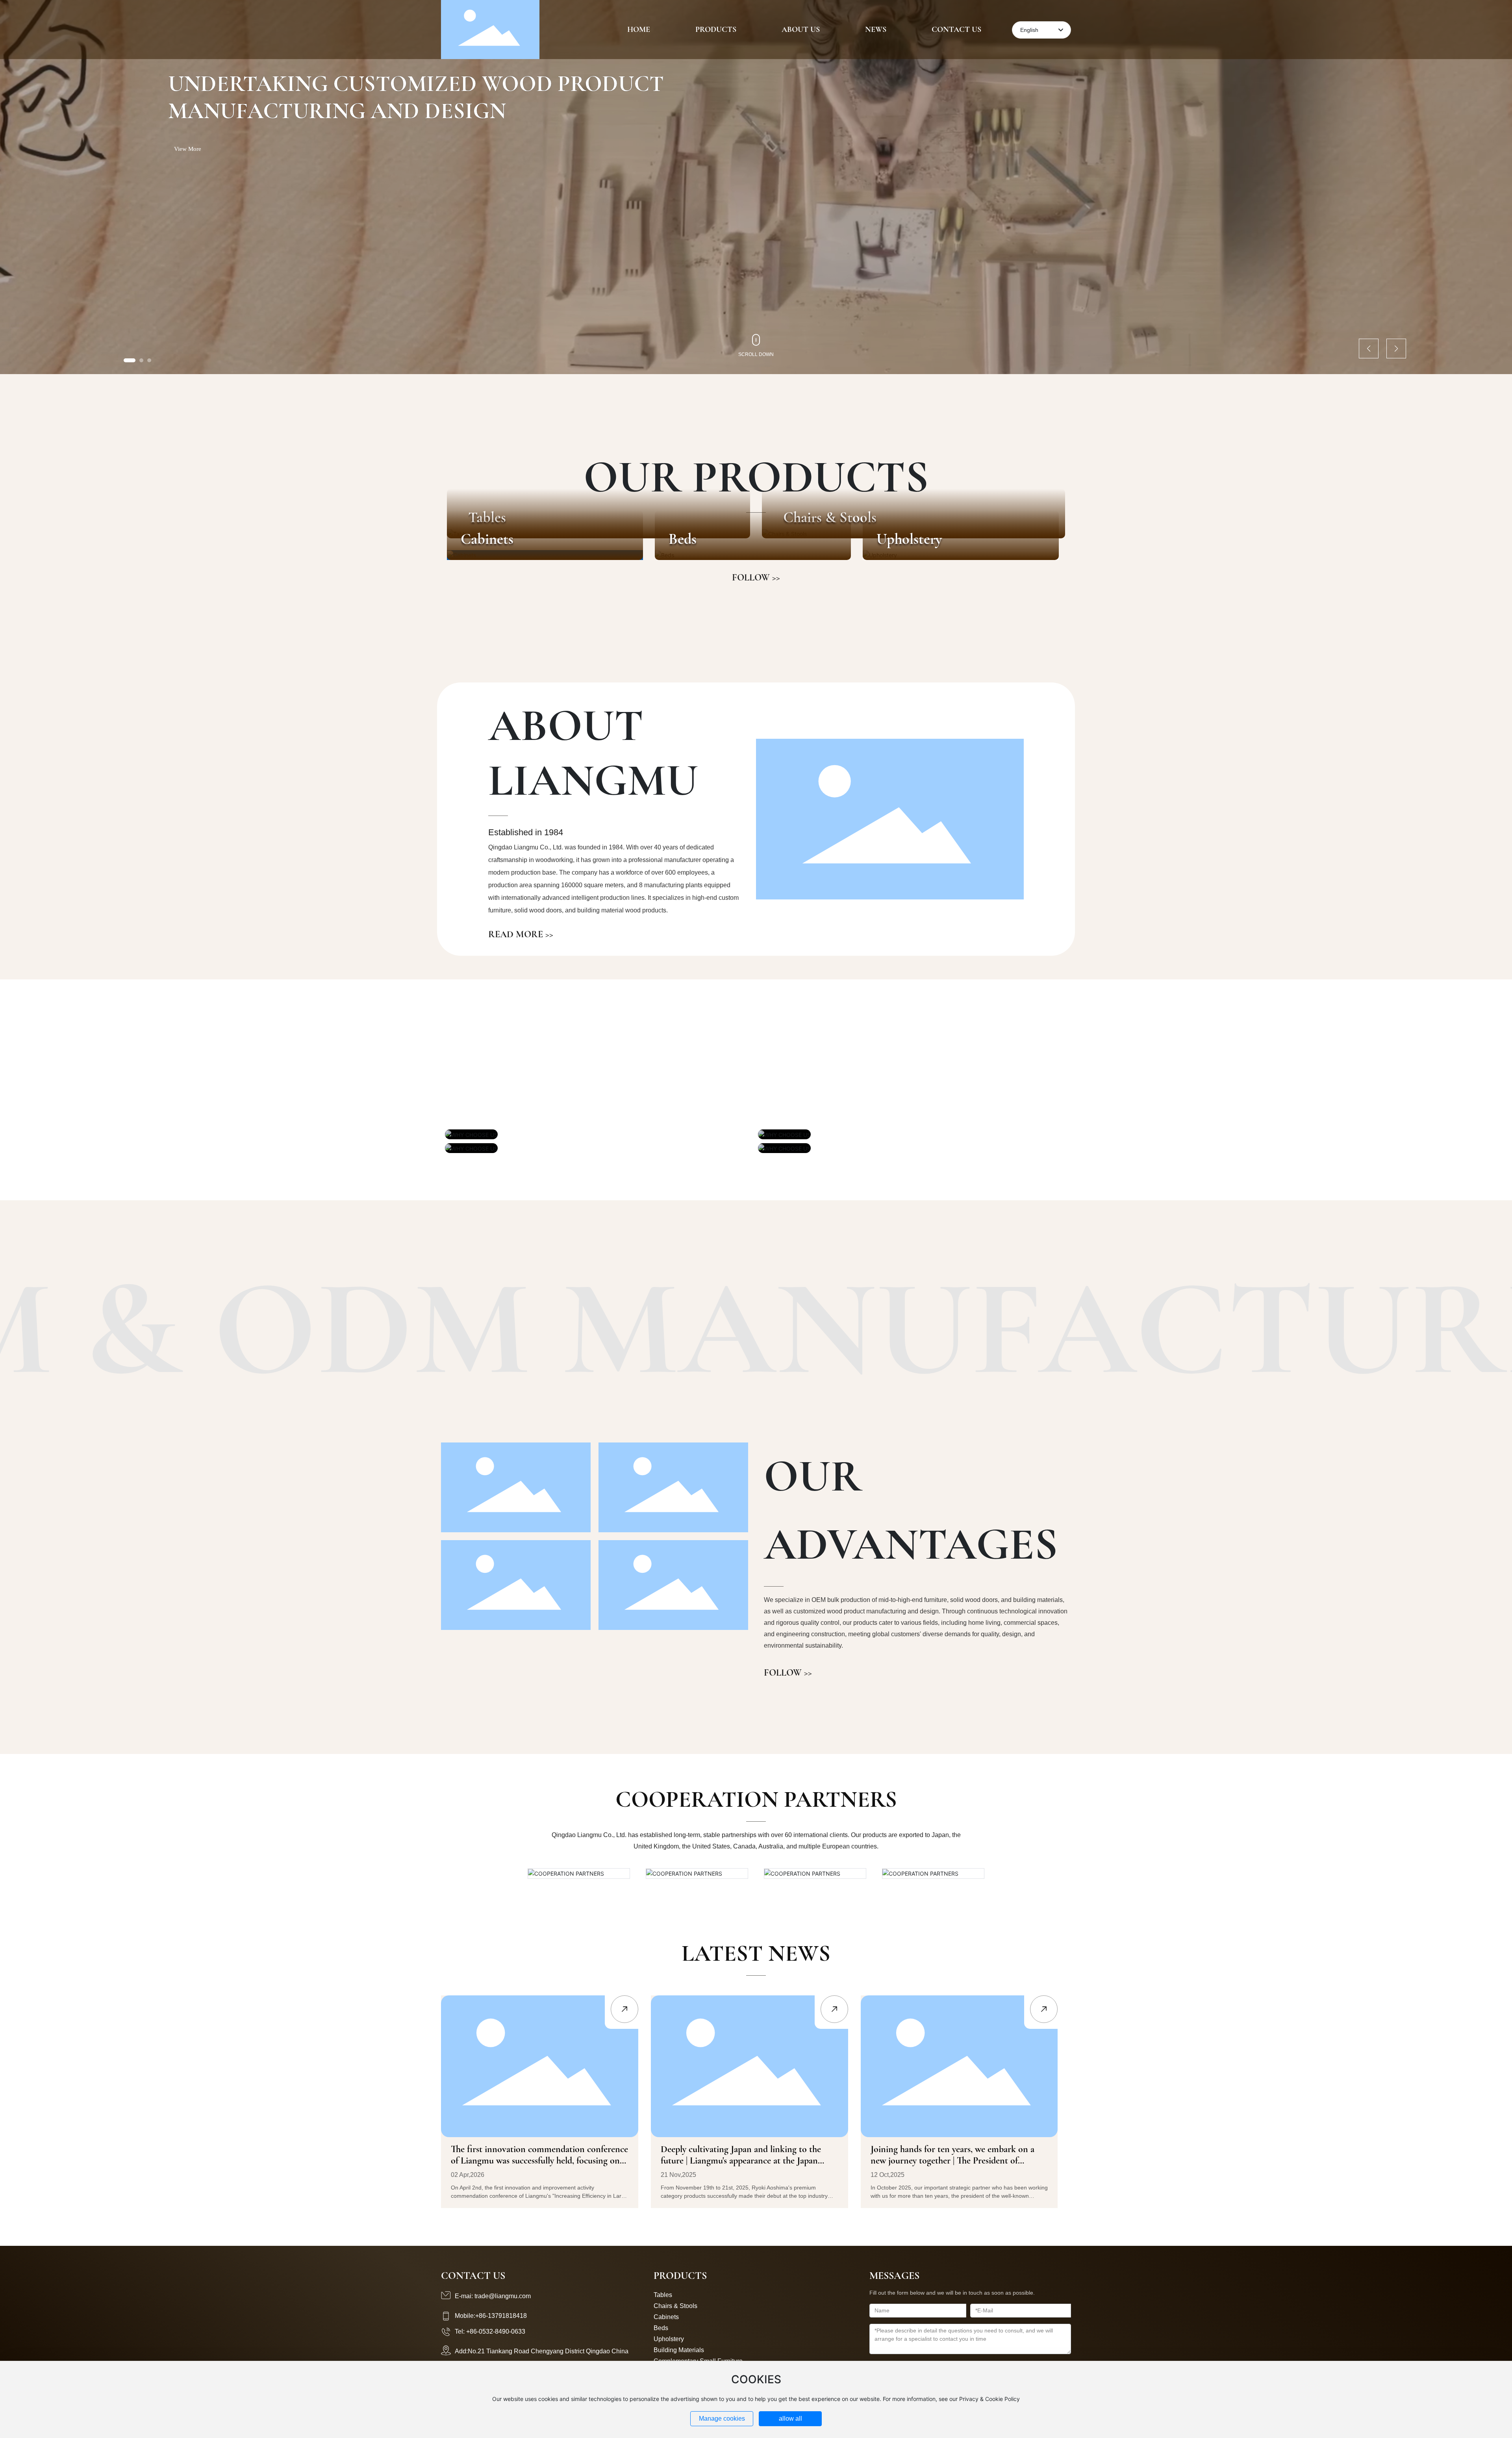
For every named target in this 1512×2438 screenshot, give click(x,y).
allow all (790, 2419)
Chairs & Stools (675, 2306)
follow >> (756, 578)
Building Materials (679, 2350)
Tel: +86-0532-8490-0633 (490, 2331)
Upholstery (909, 539)
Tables (663, 2295)
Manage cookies (722, 2419)
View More (188, 149)
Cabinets (487, 539)
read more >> (521, 934)
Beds (683, 539)
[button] (130, 360)
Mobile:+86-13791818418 (491, 2316)
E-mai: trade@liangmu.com (493, 2296)
